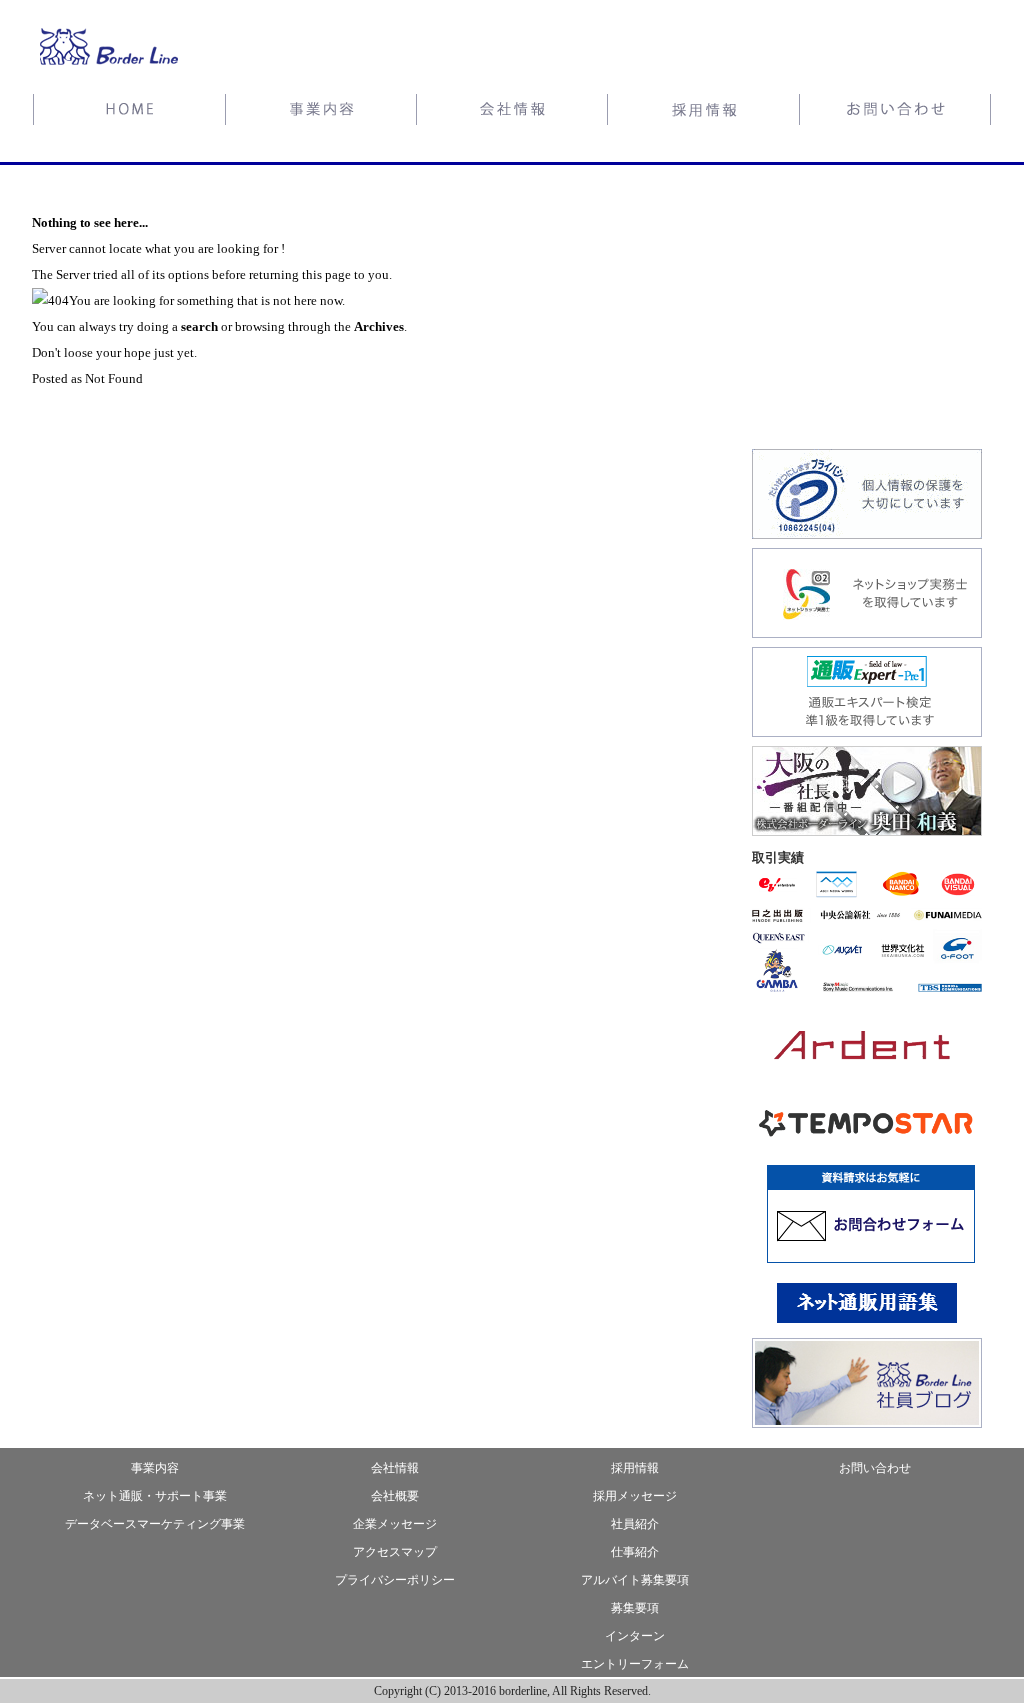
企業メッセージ (395, 1524)
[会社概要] (512, 112)
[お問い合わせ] (896, 112)
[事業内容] (320, 112)
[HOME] (128, 112)
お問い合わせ (875, 1468)
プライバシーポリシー (395, 1580)
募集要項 (635, 1608)
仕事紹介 (635, 1552)
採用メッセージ (635, 1496)
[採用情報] (704, 112)
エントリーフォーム (635, 1664)
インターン (635, 1636)
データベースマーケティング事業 (155, 1524)
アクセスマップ (395, 1552)
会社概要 (395, 1496)
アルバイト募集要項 (635, 1580)
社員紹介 (635, 1524)
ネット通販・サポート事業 (155, 1496)
